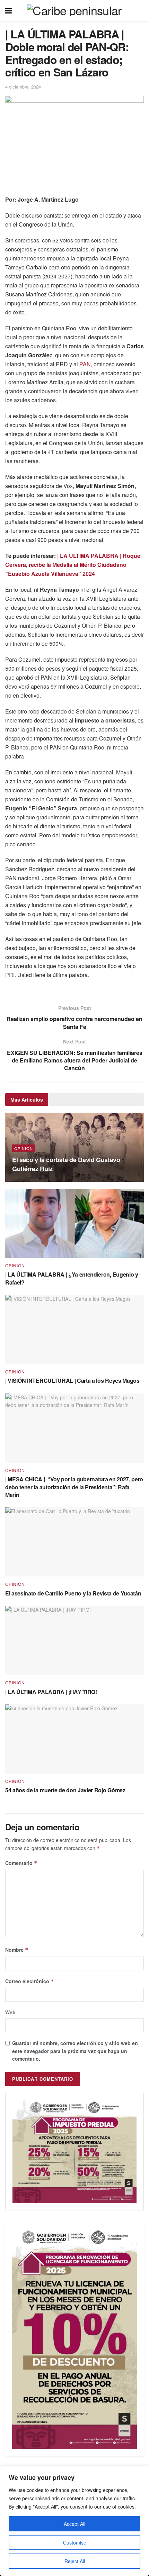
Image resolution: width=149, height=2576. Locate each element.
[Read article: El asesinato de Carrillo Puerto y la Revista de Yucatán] (74, 1542)
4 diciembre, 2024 (23, 87)
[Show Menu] (8, 10)
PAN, (86, 364)
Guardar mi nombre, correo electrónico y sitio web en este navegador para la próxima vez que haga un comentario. (75, 2051)
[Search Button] (140, 10)
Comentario (21, 1863)
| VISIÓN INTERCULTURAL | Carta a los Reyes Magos (72, 1381)
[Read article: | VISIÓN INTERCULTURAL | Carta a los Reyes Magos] (74, 1330)
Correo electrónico (30, 1981)
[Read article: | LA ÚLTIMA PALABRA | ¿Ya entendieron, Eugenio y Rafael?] (74, 1223)
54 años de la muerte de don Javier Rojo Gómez (65, 1790)
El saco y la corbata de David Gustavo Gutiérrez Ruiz (66, 1164)
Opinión (24, 1148)
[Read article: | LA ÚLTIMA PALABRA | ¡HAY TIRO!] (74, 1640)
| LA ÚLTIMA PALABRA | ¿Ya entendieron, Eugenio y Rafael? (72, 1278)
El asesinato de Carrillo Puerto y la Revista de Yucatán (73, 1593)
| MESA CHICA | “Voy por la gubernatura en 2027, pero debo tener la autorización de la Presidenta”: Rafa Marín (74, 1487)
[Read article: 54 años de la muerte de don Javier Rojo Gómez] (74, 1739)
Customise (75, 2542)
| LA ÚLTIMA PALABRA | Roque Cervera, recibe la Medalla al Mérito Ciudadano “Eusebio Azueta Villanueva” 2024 (73, 565)
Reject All (75, 2561)
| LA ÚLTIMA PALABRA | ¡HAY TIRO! (51, 1692)
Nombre (17, 1950)
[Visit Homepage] (74, 10)
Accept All (74, 2524)
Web (10, 2012)
